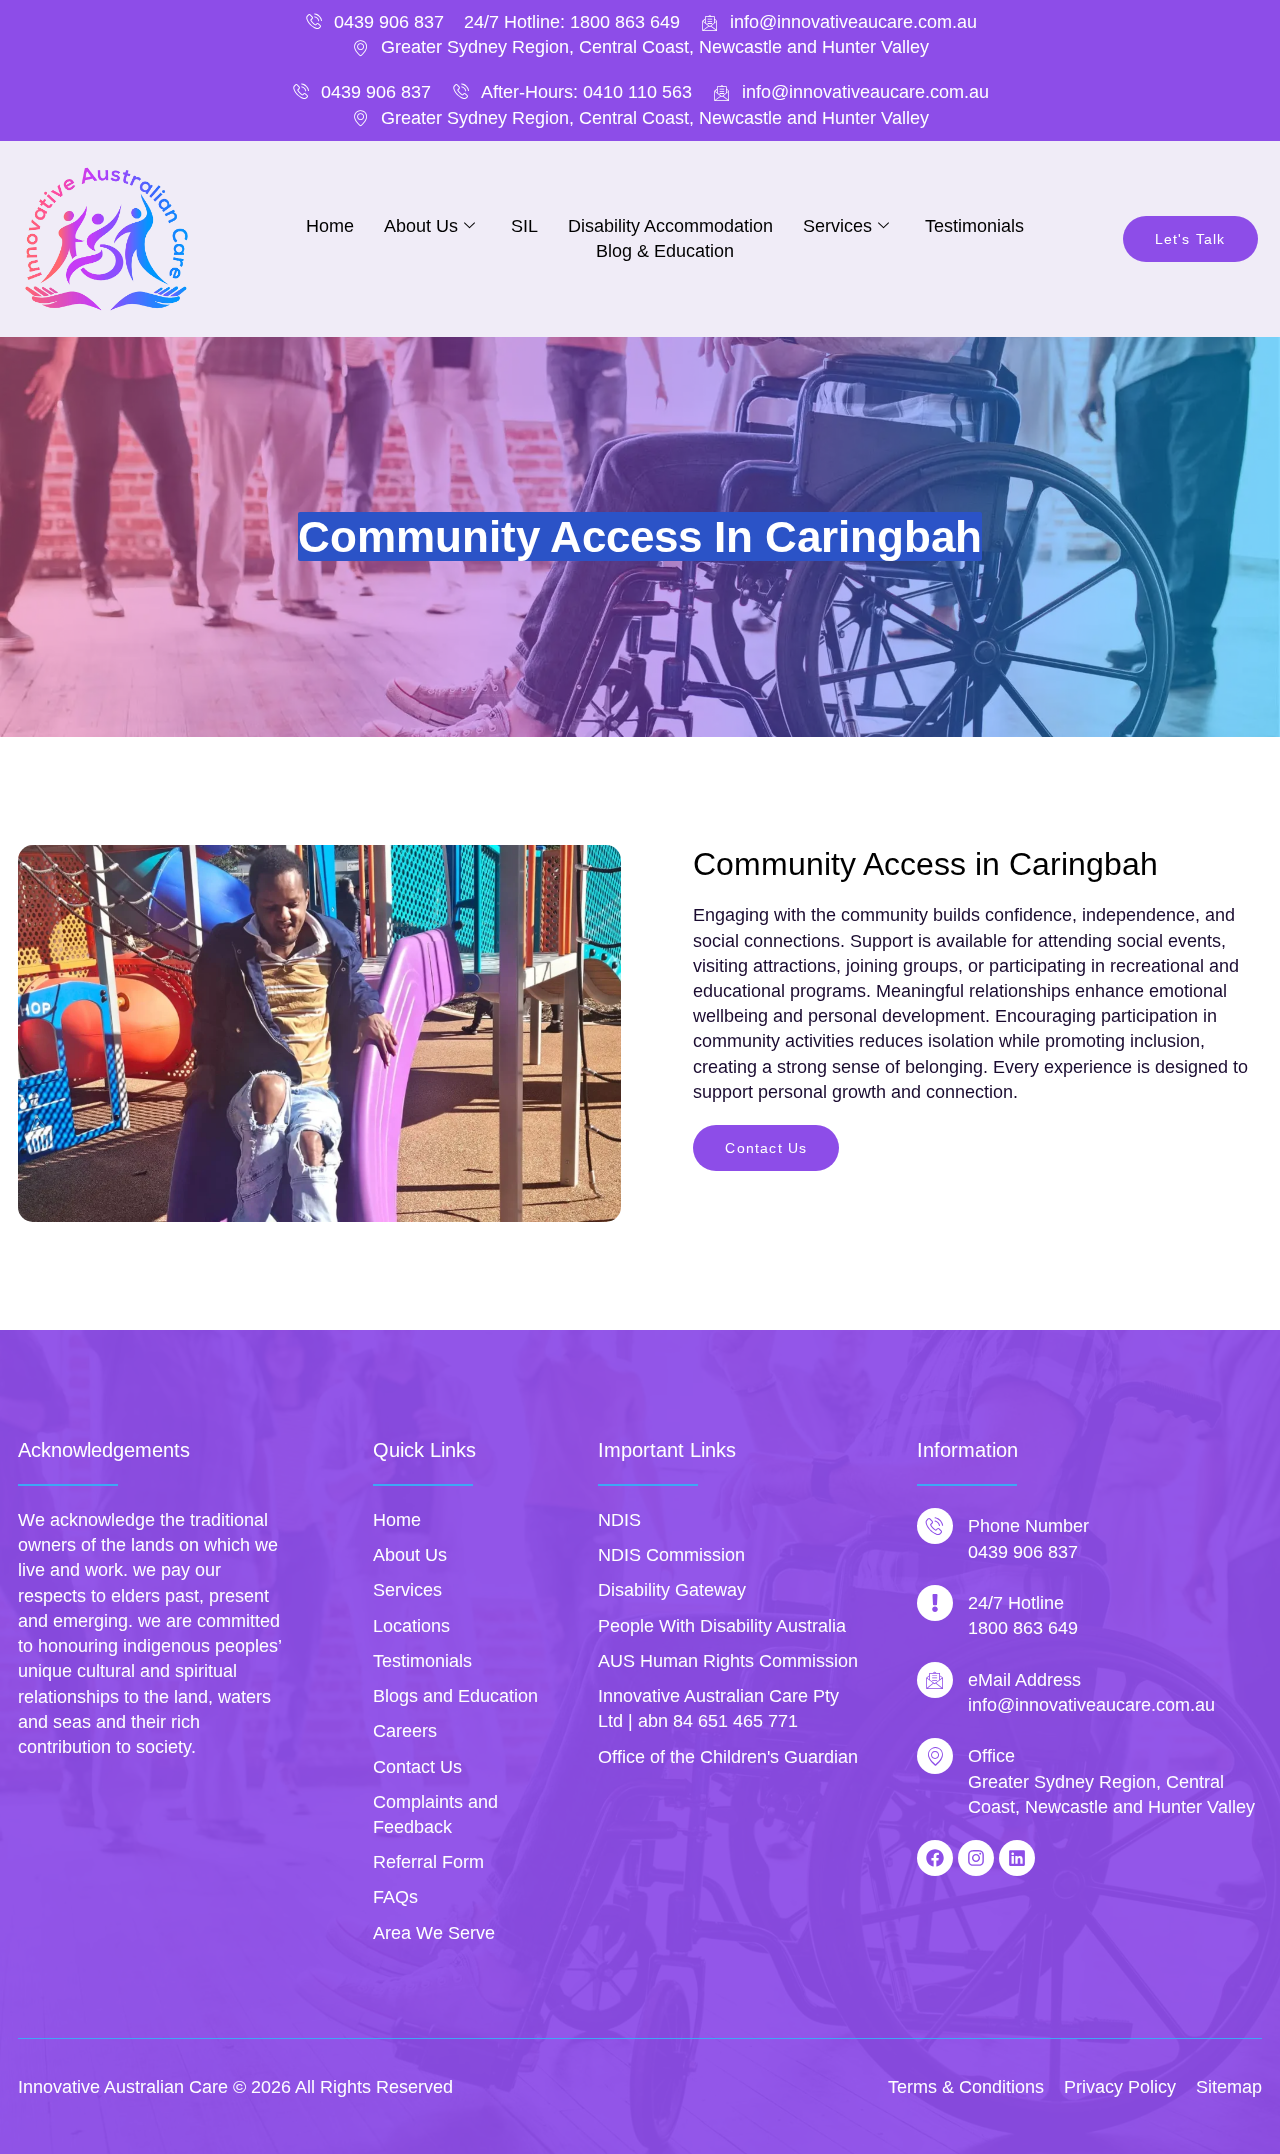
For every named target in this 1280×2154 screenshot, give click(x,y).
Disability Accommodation (670, 226)
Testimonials (974, 226)
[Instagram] (976, 1858)
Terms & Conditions (966, 2087)
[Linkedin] (1017, 1858)
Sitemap (1229, 2087)
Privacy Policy (1120, 2087)
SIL (524, 226)
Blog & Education (665, 251)
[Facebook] (935, 1858)
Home (330, 226)
